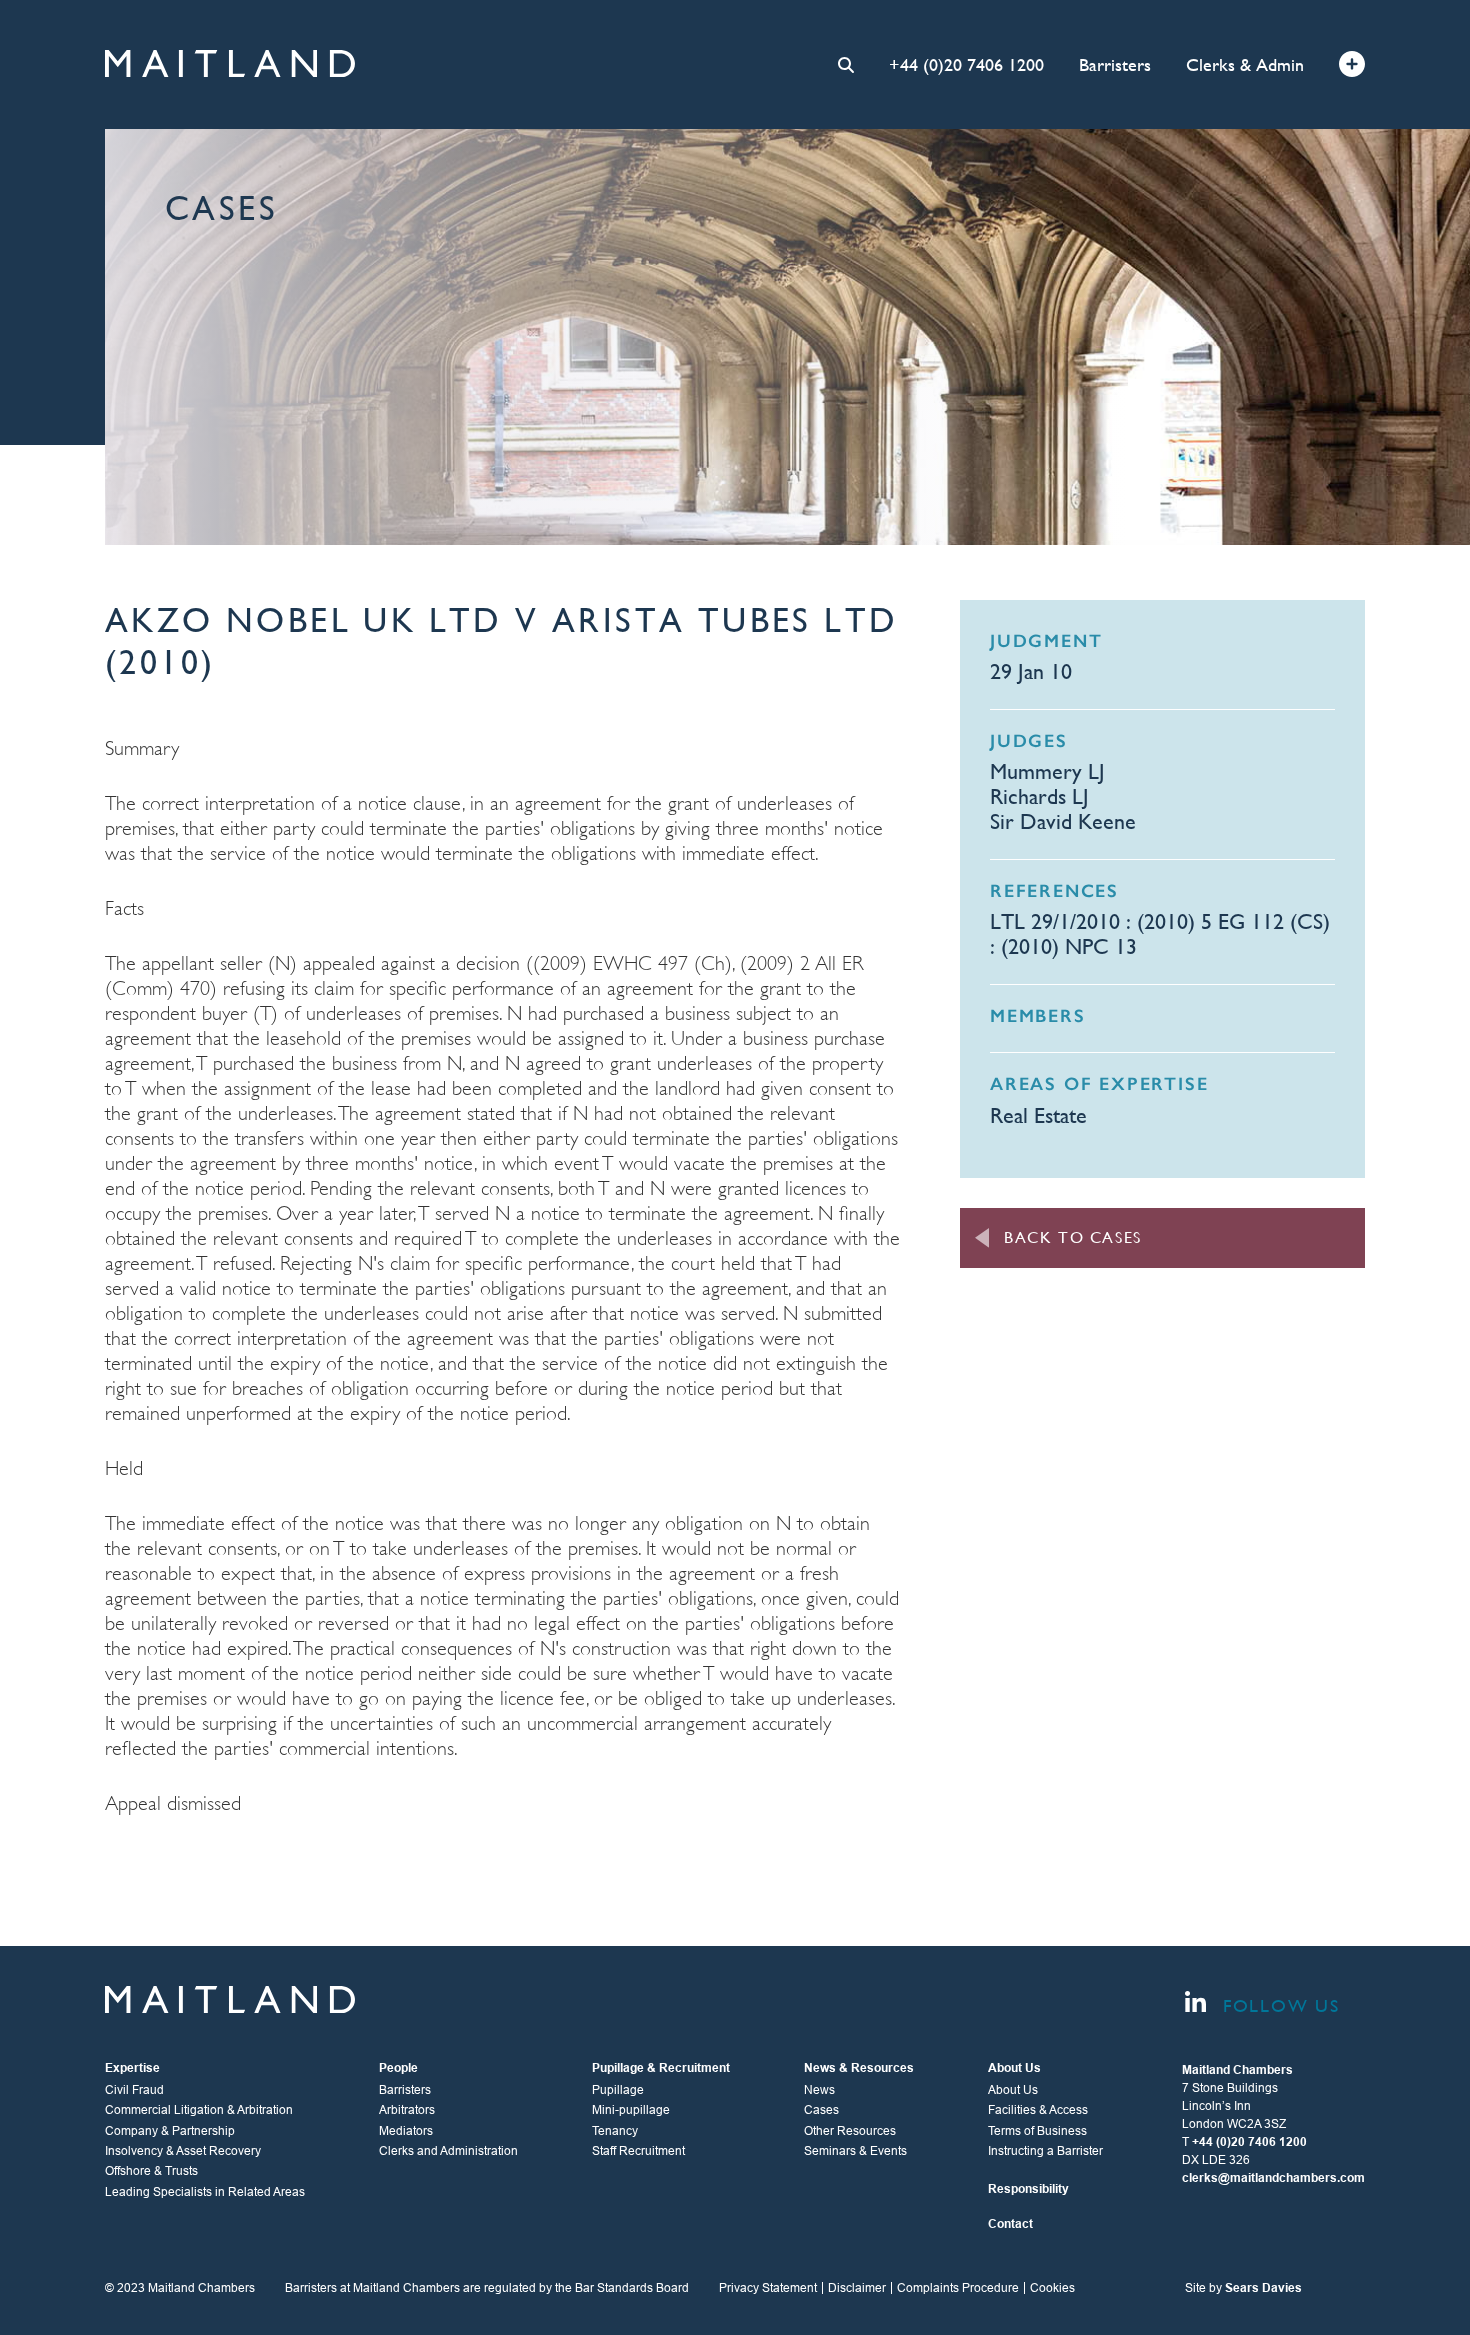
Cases (821, 2110)
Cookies (1052, 2288)
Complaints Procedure (958, 2288)
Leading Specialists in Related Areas (205, 2192)
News (819, 2090)
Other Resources (850, 2131)
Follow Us (1278, 2005)
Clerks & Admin (1245, 64)
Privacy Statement (768, 2288)
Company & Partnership (170, 2131)
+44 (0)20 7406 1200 (966, 64)
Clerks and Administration (448, 2151)
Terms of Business (1037, 2131)
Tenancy (615, 2131)
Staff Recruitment (638, 2151)
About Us (1013, 2090)
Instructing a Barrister (1045, 2151)
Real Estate (1038, 1115)
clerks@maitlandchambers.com (1273, 2178)
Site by (1243, 2288)
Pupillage (618, 2090)
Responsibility (1028, 2189)
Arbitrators (407, 2110)
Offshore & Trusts (151, 2171)
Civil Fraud (134, 2090)
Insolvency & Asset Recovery (183, 2151)
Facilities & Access (1038, 2110)
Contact (1010, 2224)
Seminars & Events (855, 2151)
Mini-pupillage (631, 2110)
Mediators (406, 2131)
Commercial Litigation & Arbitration (199, 2110)
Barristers (1115, 64)
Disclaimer (857, 2288)
